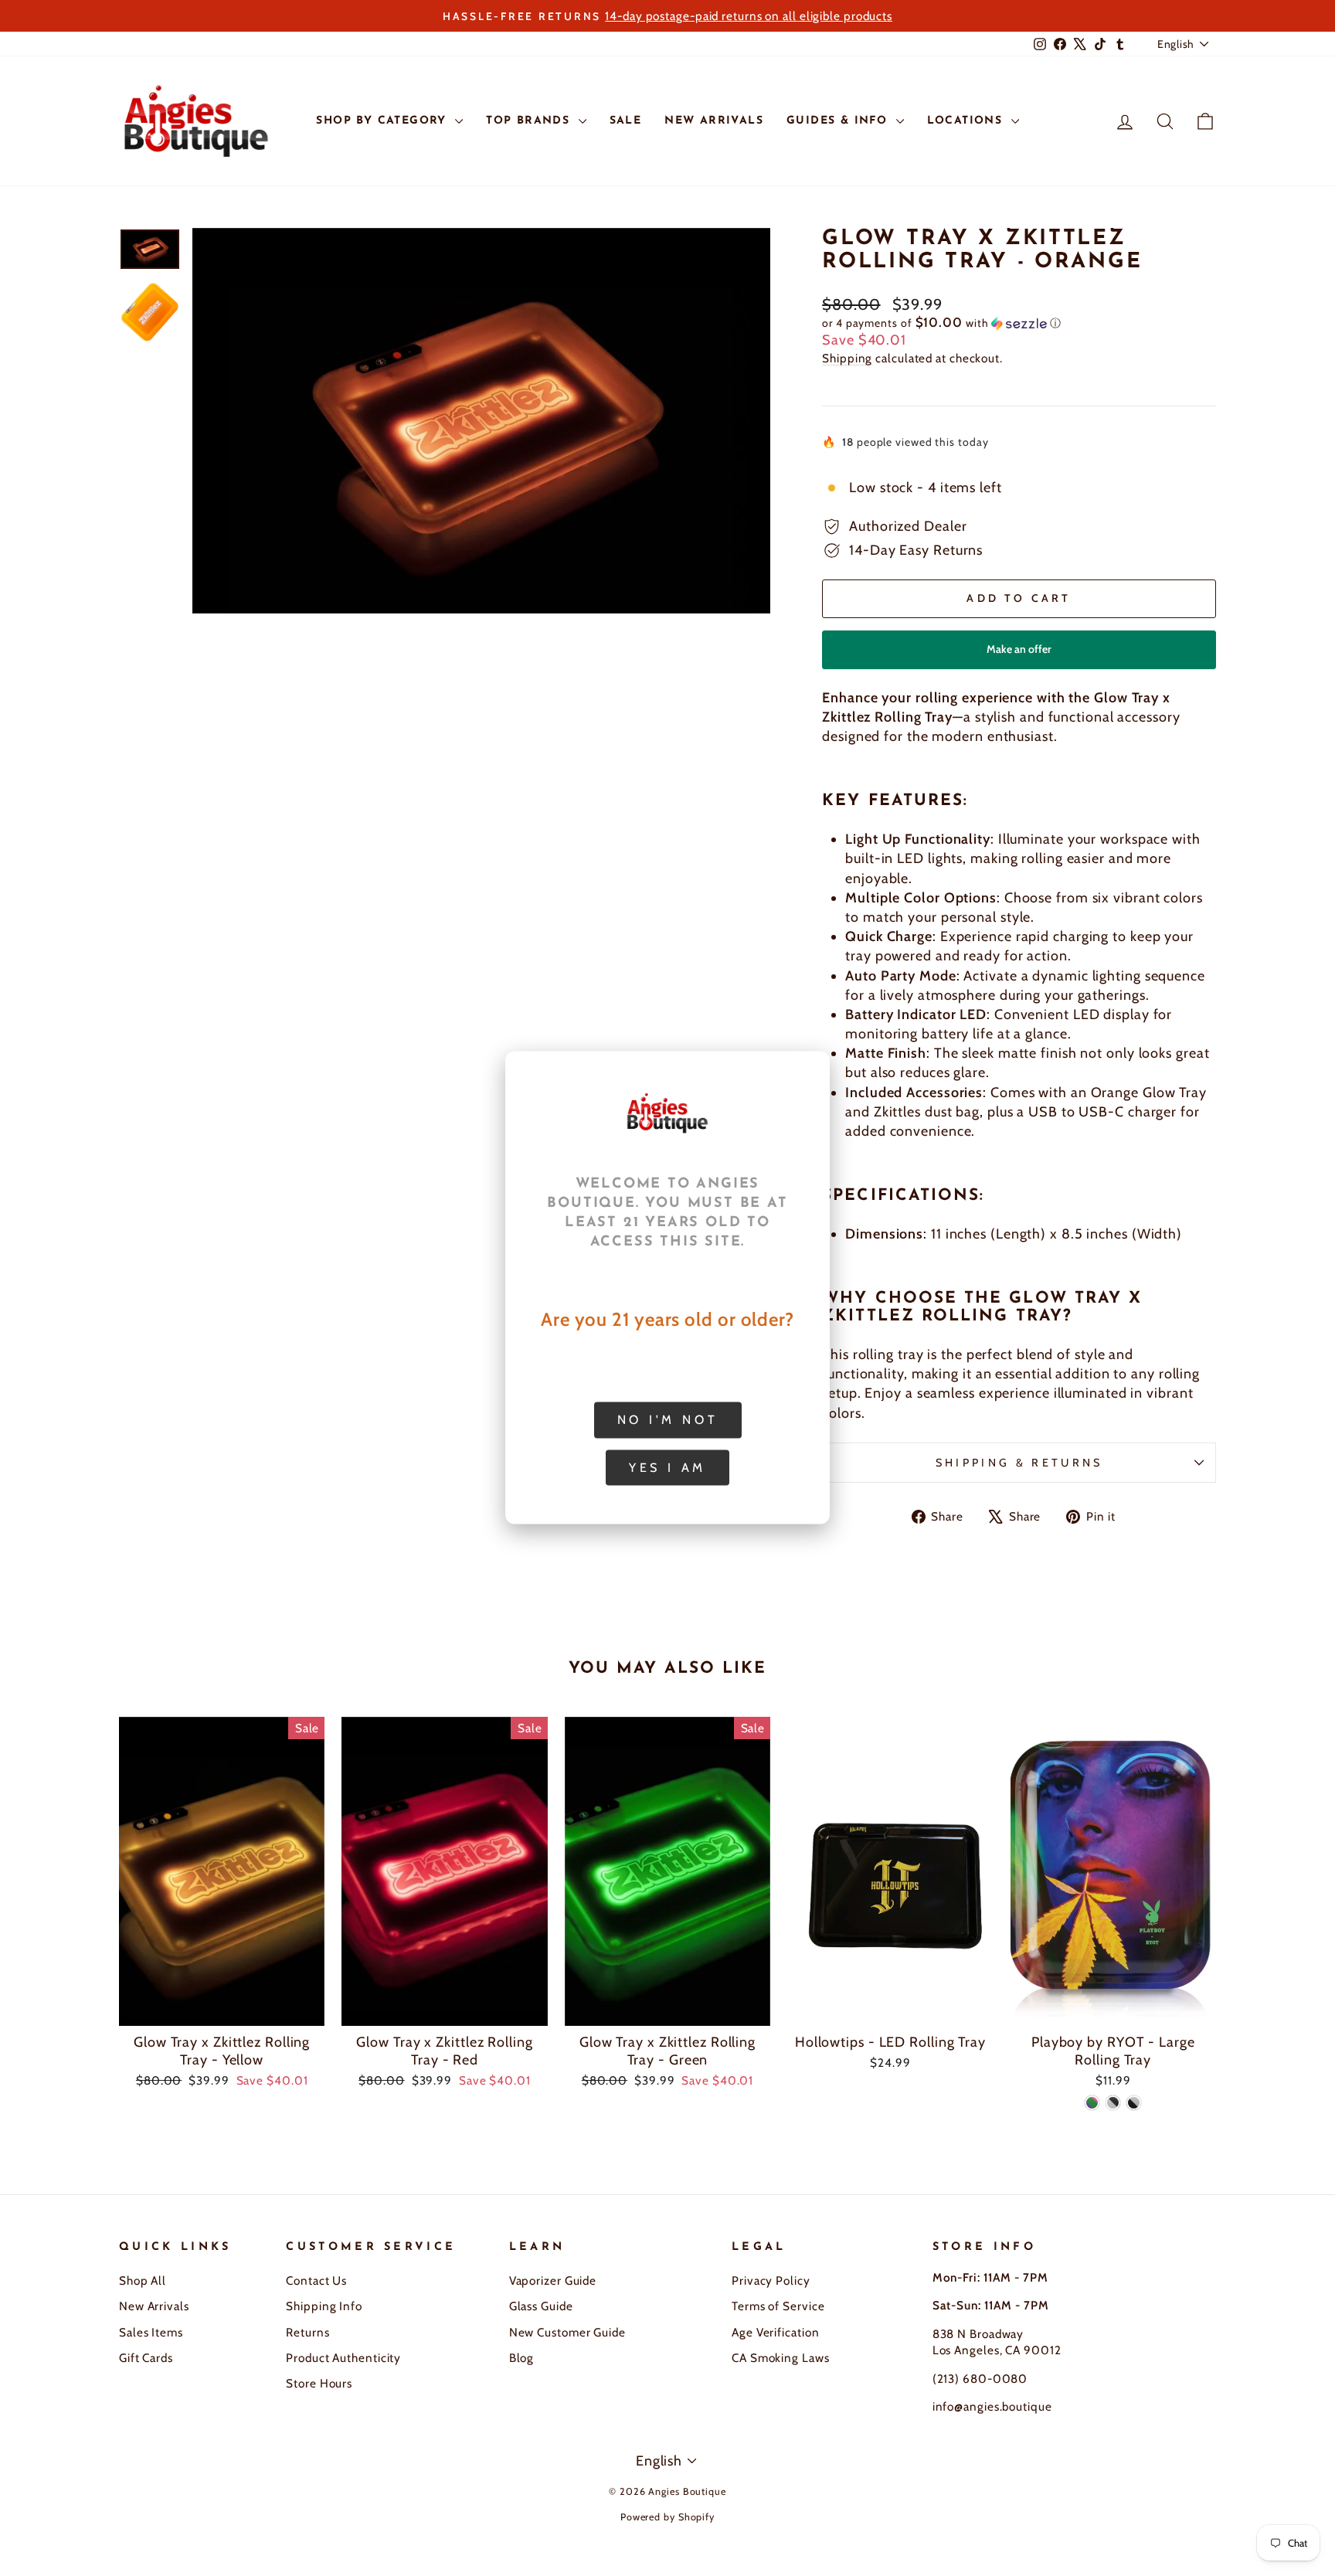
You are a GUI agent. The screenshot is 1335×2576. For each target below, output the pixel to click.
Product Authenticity (343, 2358)
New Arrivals (154, 2306)
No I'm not (668, 1420)
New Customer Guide (567, 2332)
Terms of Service (778, 2306)
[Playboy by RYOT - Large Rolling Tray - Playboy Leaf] (1092, 2103)
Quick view (222, 2007)
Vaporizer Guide (553, 2280)
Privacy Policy (771, 2280)
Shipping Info (324, 2306)
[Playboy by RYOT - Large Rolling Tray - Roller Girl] (1113, 2103)
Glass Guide (541, 2306)
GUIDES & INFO (839, 121)
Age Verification (775, 2332)
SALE (626, 121)
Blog (522, 2358)
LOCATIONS (967, 121)
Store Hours (319, 2383)
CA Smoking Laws (781, 2358)
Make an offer (1019, 656)
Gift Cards (146, 2358)
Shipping (847, 358)
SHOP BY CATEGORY (384, 121)
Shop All (143, 2280)
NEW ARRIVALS (714, 121)
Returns (307, 2332)
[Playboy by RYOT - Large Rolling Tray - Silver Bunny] (1134, 2103)
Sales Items (151, 2332)
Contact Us (316, 2280)
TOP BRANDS (530, 121)
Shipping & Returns (1019, 1463)
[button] (1019, 323)
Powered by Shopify (667, 2517)
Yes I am (667, 1468)
